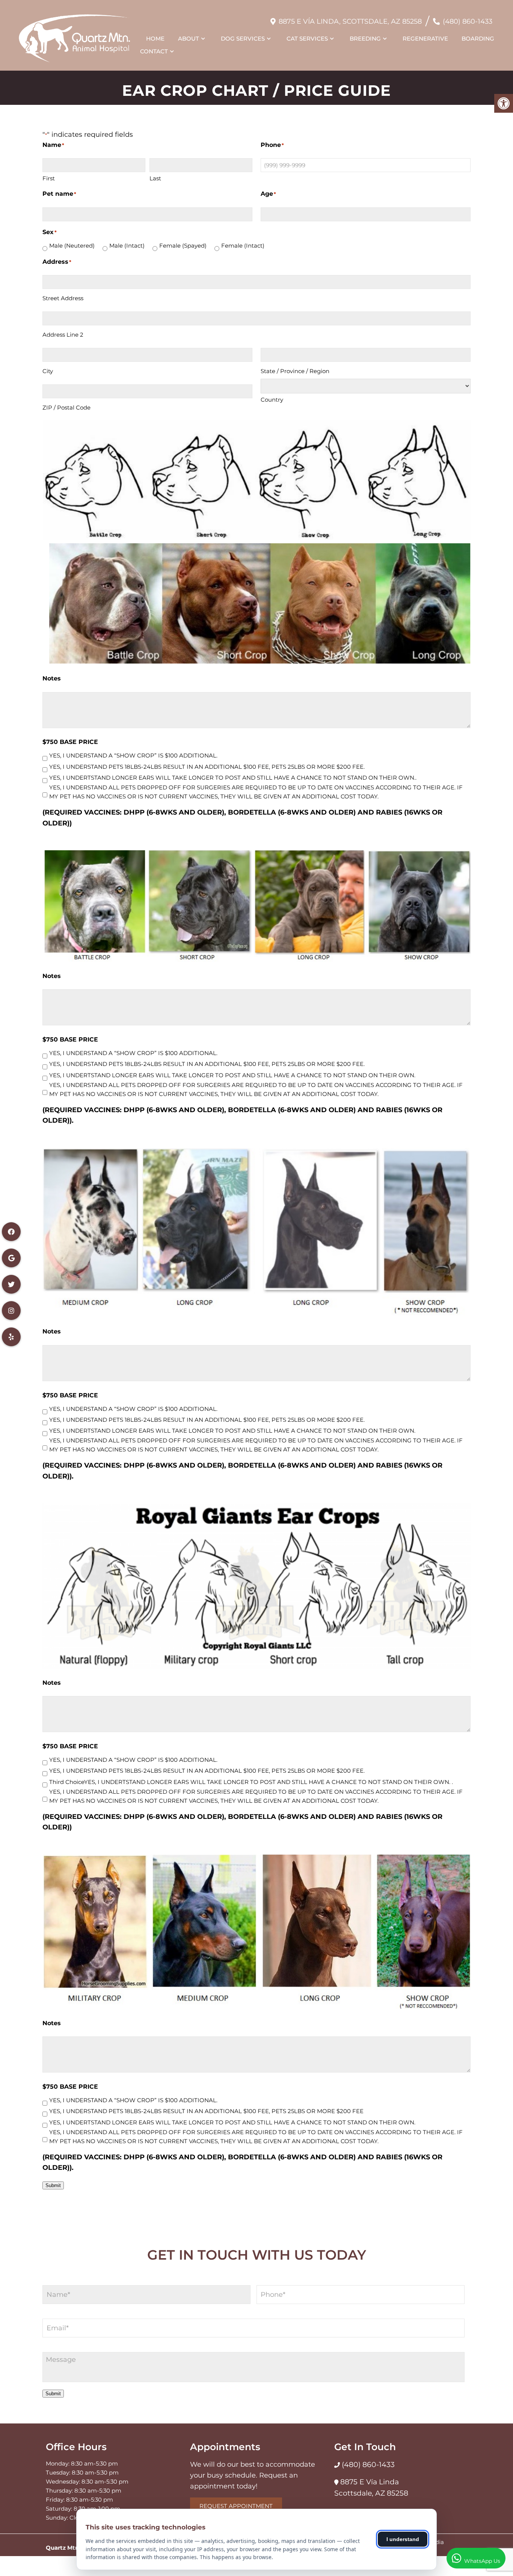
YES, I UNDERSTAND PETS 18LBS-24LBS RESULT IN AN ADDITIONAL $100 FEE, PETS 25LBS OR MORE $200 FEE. (207, 767)
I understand (403, 2539)
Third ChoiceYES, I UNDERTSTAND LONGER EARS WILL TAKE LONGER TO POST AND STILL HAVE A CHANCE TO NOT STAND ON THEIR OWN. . (251, 1782)
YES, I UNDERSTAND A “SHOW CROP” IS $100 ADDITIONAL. (133, 755)
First (49, 178)
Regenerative (425, 39)
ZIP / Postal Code (66, 407)
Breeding (365, 39)
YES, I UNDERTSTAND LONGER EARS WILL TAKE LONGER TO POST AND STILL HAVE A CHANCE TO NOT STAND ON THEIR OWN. (232, 1075)
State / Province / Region (295, 371)
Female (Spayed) (183, 246)
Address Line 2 (63, 335)
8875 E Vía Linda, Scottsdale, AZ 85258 (350, 21)
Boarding (478, 39)
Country (272, 400)
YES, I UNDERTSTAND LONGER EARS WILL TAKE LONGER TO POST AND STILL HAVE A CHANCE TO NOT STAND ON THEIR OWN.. (233, 778)
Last (155, 178)
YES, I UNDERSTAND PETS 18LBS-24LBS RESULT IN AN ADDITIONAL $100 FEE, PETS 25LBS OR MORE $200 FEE (206, 2111)
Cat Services (307, 39)
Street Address (63, 298)
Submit (53, 2185)
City (48, 371)
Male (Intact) (127, 246)
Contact (154, 51)
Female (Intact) (243, 246)
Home (155, 39)
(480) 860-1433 (468, 21)
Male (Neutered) (72, 246)
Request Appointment (236, 2506)
